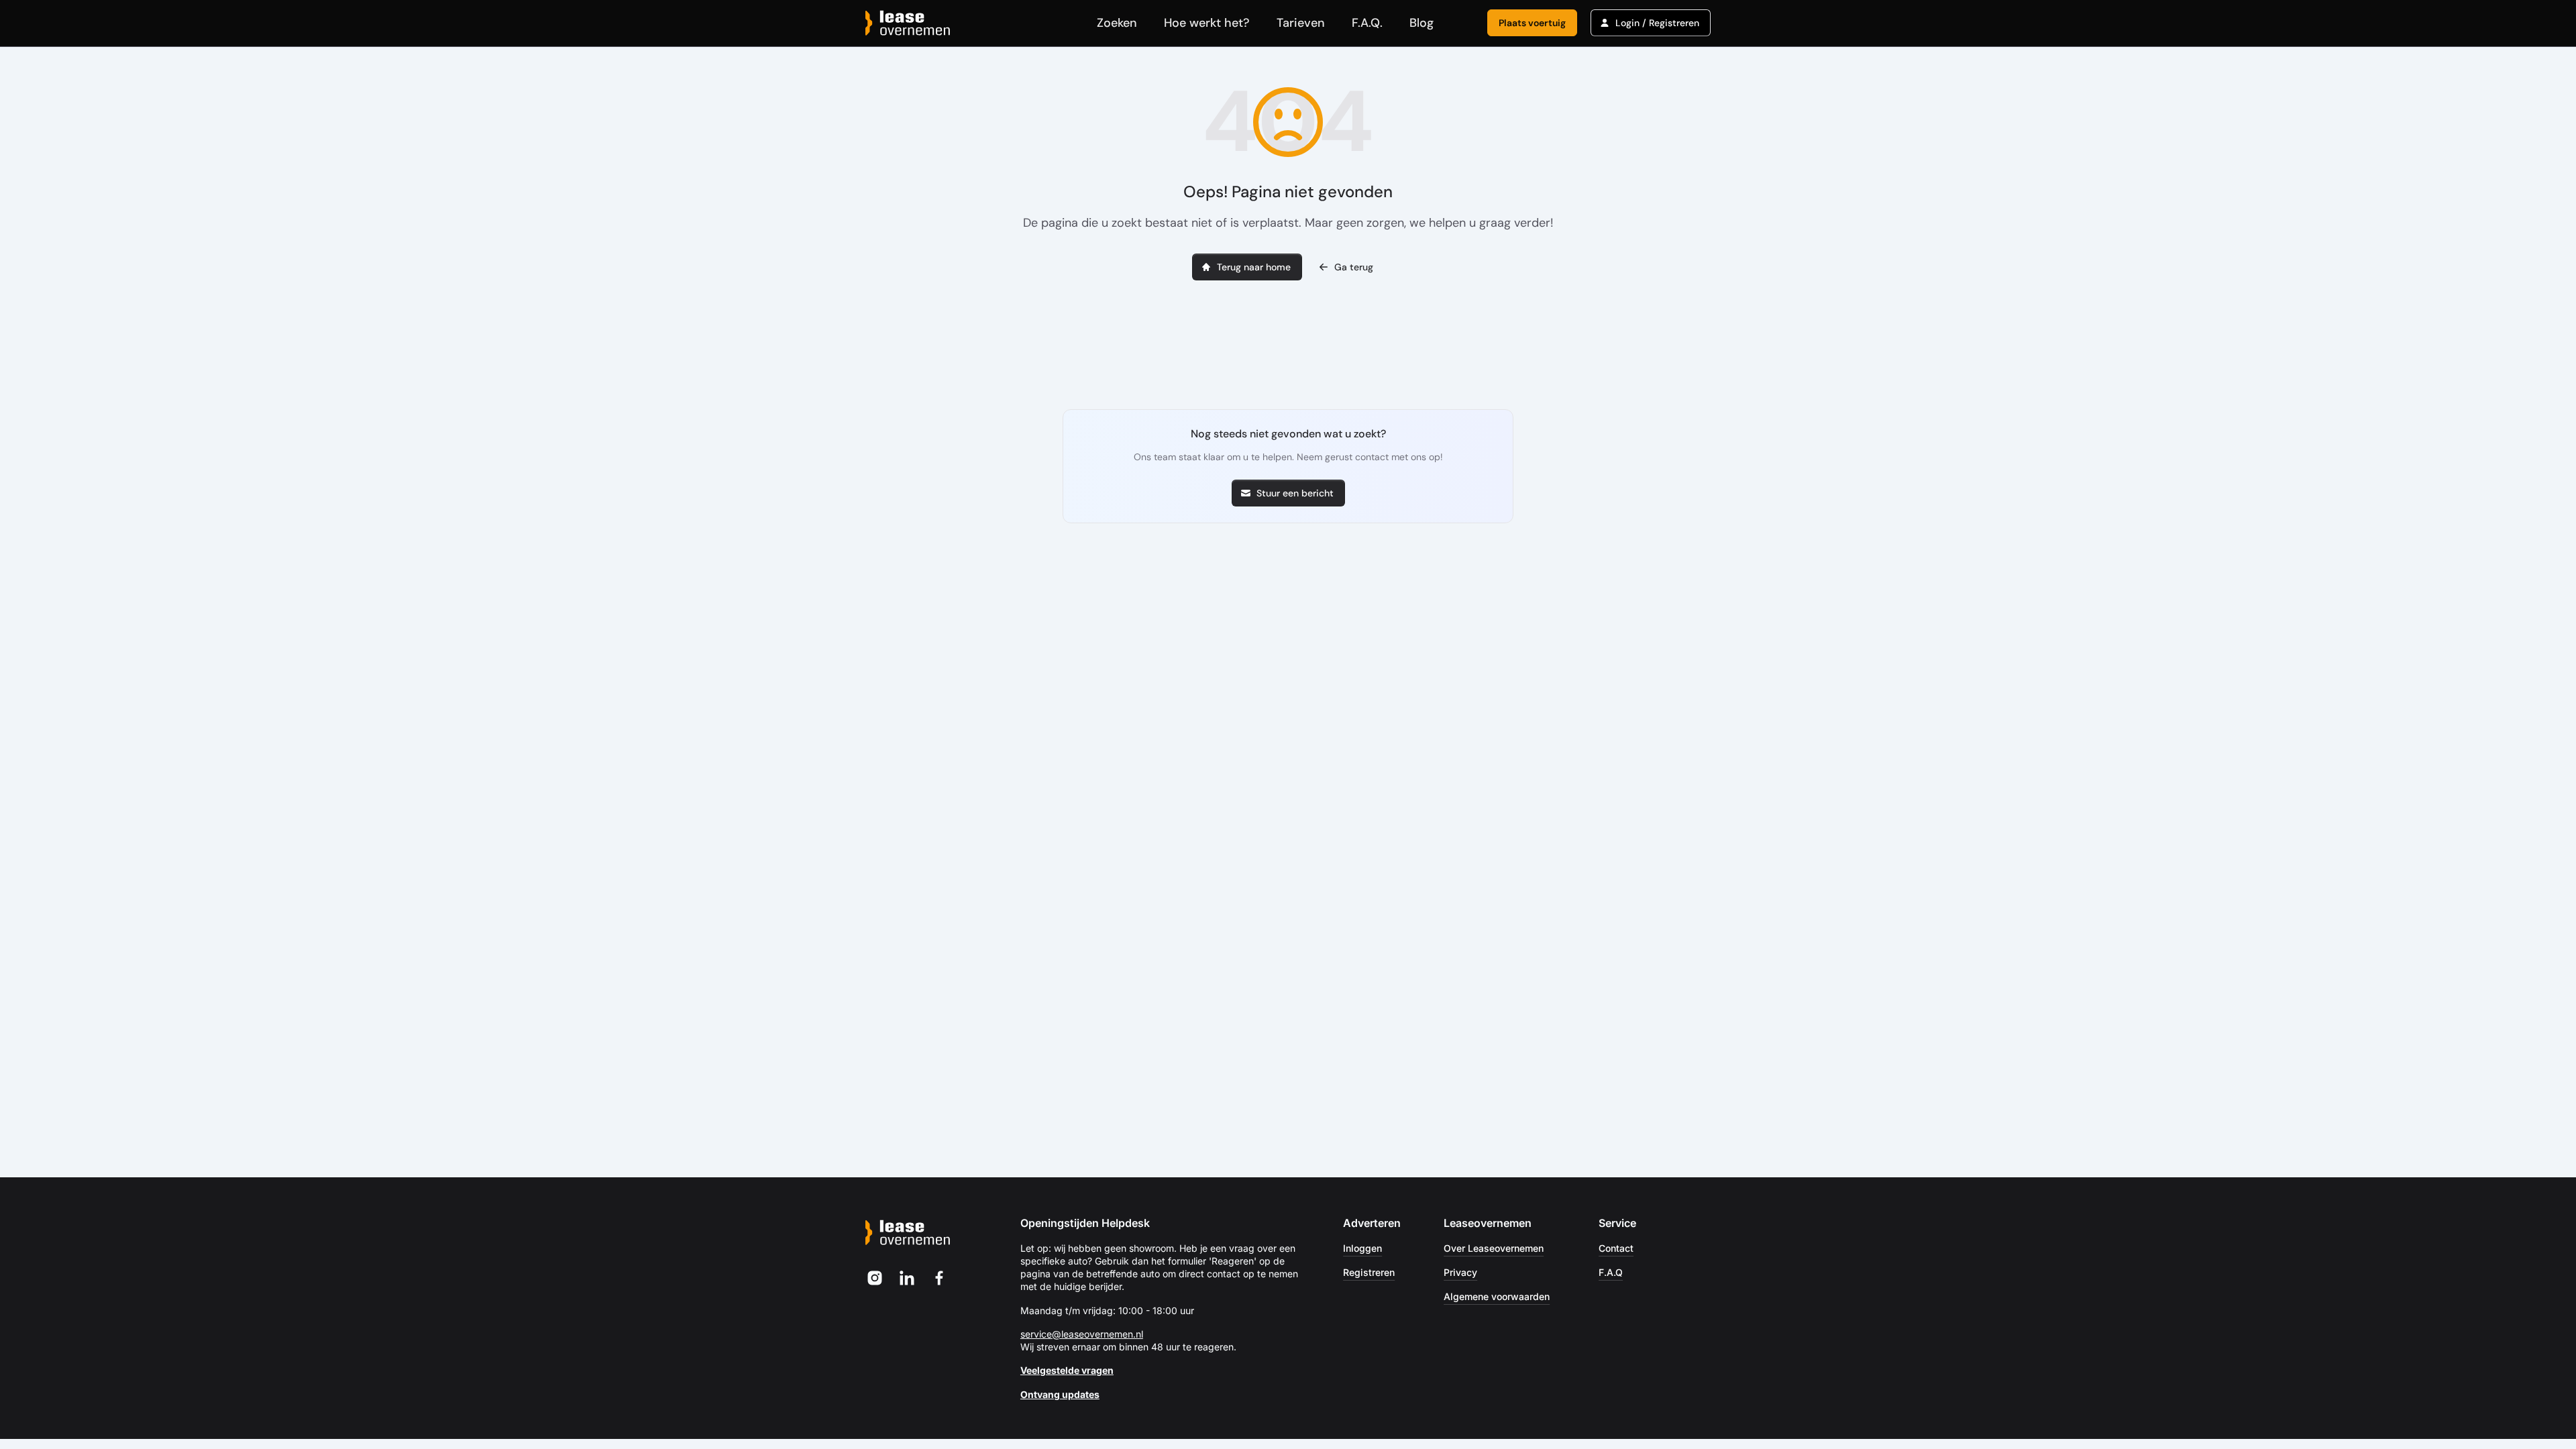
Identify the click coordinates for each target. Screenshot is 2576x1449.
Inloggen (1362, 1248)
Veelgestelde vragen (1067, 1370)
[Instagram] (875, 1278)
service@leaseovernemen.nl (1082, 1334)
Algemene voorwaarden (1497, 1296)
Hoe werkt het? (1207, 23)
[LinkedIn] (907, 1278)
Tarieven (1301, 23)
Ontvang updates (1060, 1394)
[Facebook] (939, 1278)
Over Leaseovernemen (1494, 1248)
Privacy (1460, 1272)
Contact (1616, 1248)
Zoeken (1117, 23)
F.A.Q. (1367, 23)
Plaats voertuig (1532, 23)
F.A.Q (1611, 1272)
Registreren (1369, 1272)
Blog (1421, 23)
